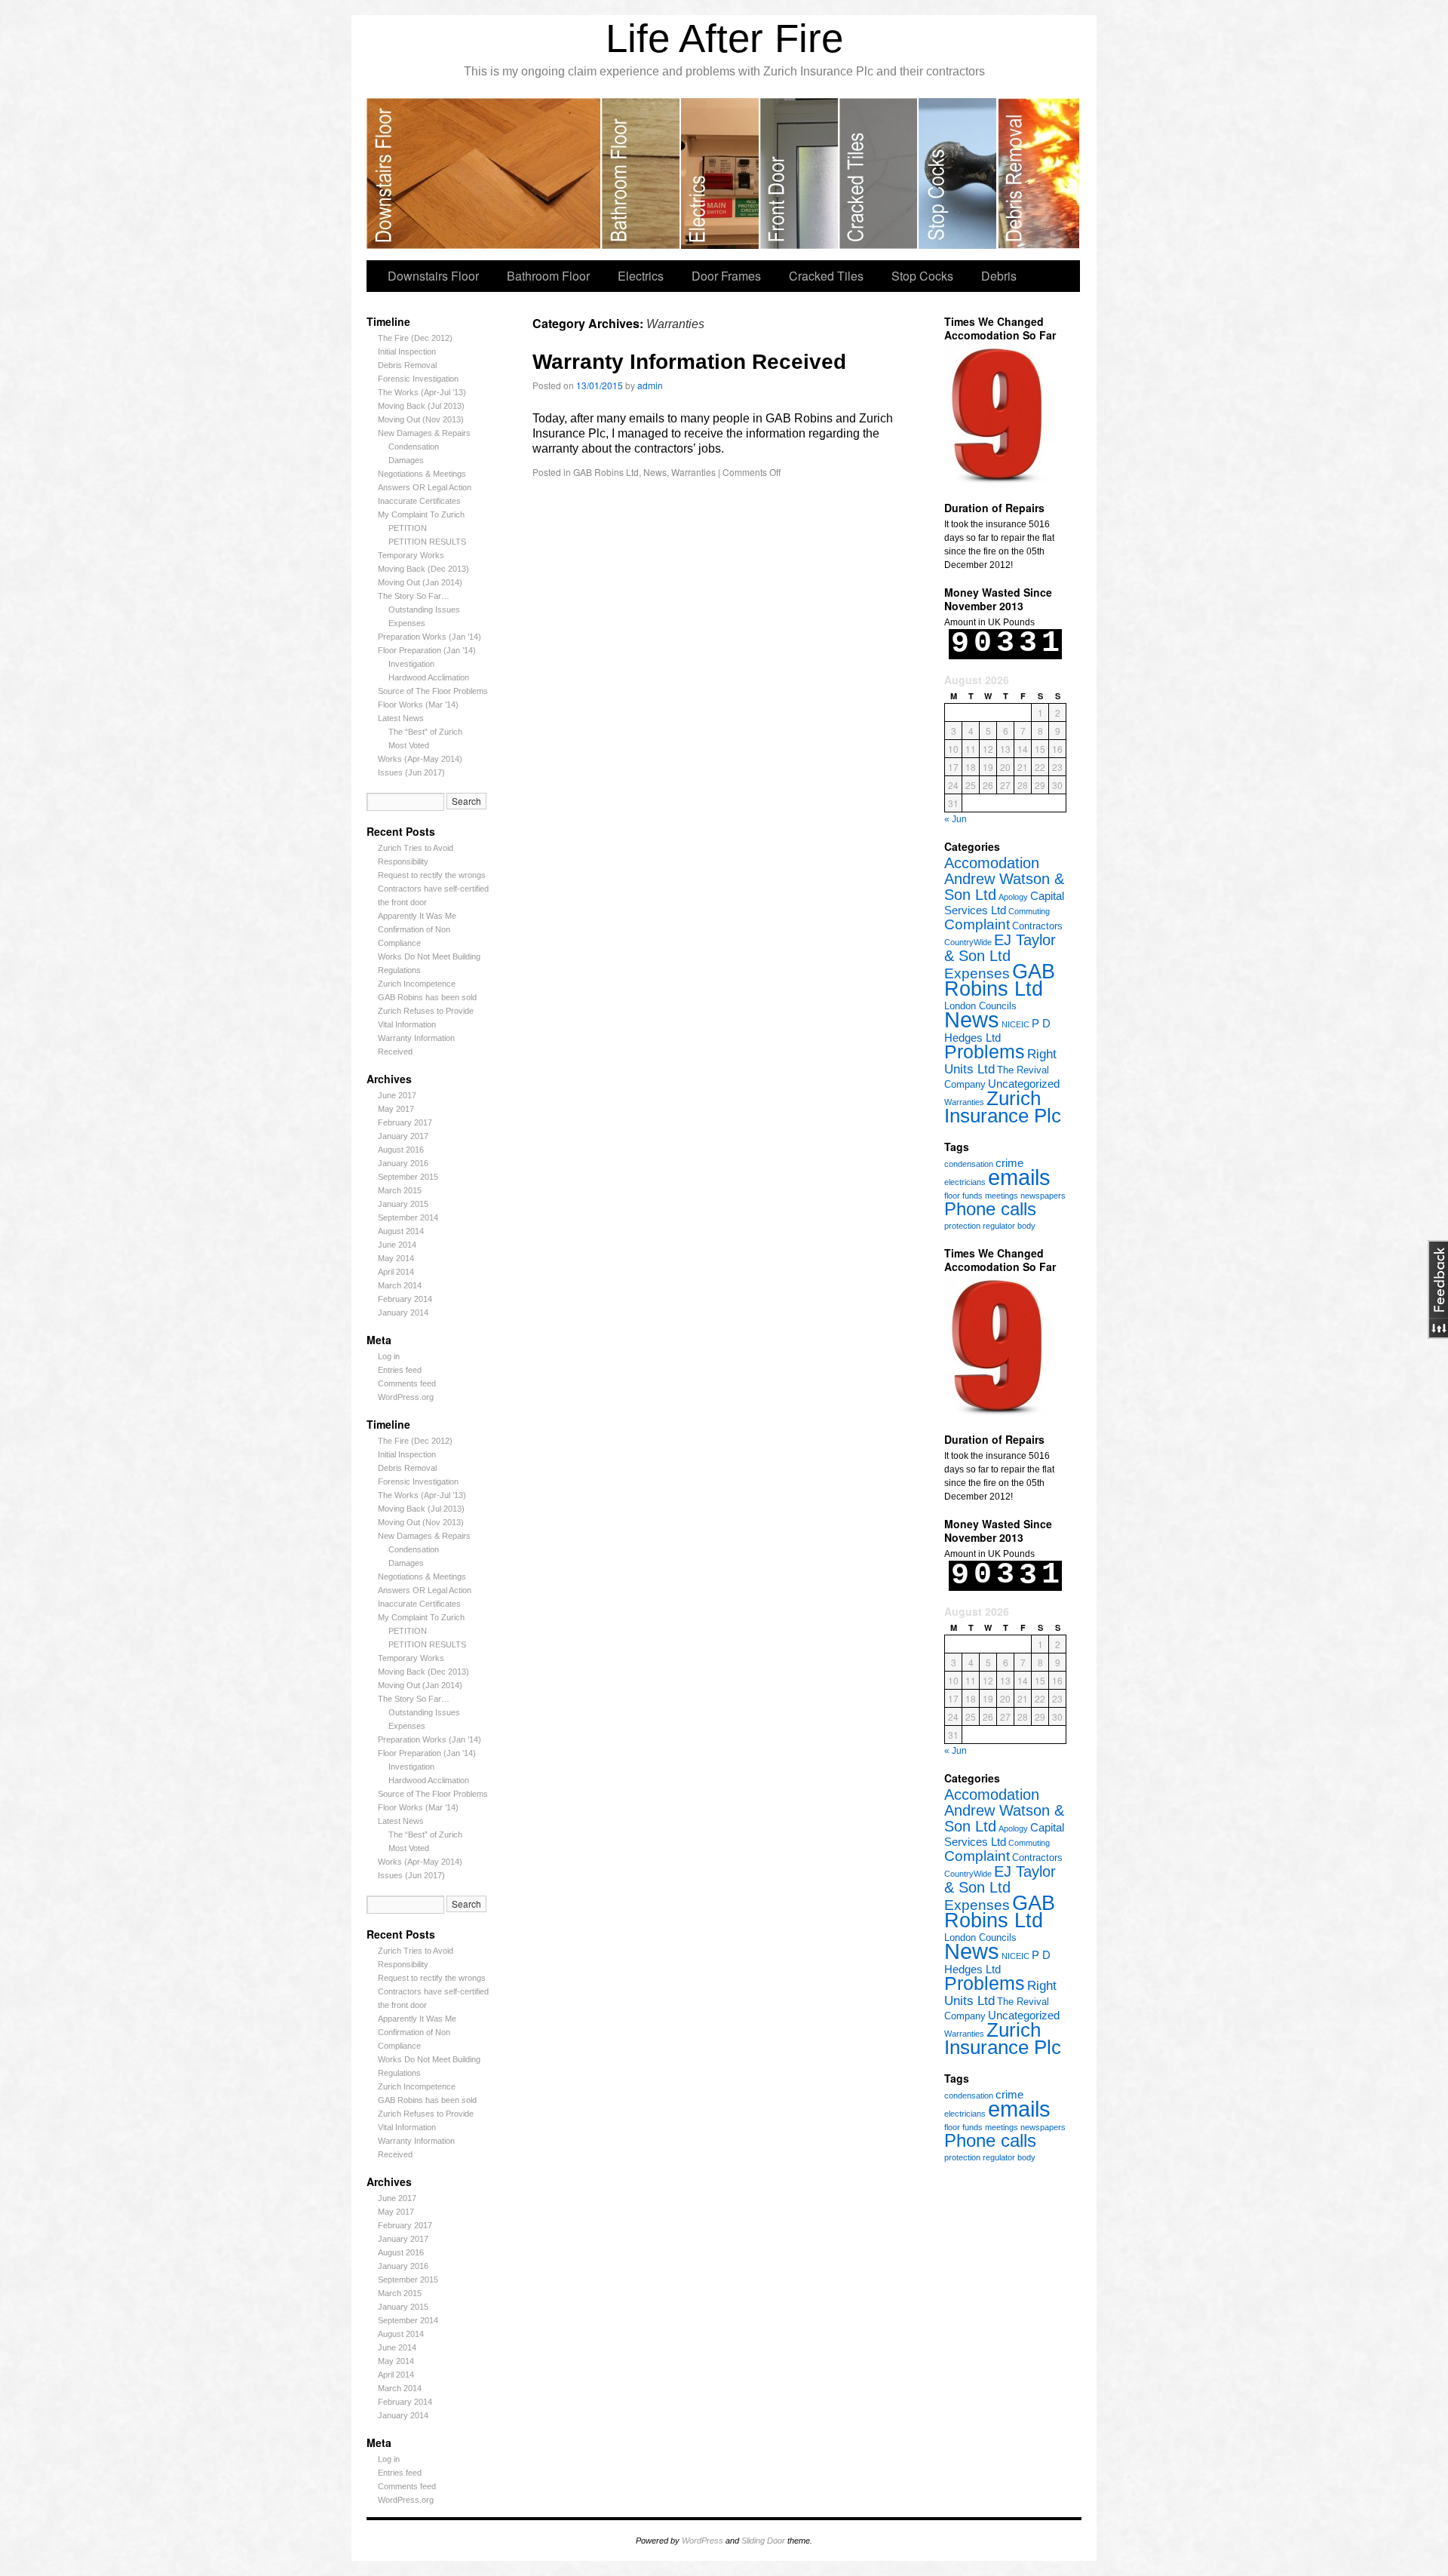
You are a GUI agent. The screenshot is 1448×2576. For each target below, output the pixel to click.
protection (962, 1226)
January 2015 (403, 1204)
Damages (406, 460)
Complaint (977, 924)
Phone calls (990, 1209)
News (972, 1019)
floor (952, 1196)
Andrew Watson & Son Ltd (1004, 887)
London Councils (980, 1006)
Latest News (401, 718)
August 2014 (401, 1231)
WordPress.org (406, 1397)
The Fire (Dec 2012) (415, 338)
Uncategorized (1024, 1084)
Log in (389, 1356)
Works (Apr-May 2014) (420, 759)
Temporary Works (411, 555)
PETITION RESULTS (427, 542)
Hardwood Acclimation (429, 677)
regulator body (1009, 1226)
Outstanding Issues (424, 609)
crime (1009, 1163)
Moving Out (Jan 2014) (420, 582)
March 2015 (400, 1190)
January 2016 (403, 1163)
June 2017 (397, 1095)
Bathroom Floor (641, 173)
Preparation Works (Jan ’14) (429, 637)
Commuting (1029, 911)
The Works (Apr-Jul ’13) (422, 392)
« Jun (956, 819)
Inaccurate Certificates (419, 501)
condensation (969, 1164)
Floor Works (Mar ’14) (418, 705)
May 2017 (396, 1109)
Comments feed (407, 1383)
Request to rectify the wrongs (432, 875)
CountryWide (968, 942)
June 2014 (397, 1245)
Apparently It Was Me (417, 916)
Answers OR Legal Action (425, 487)
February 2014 (405, 1299)
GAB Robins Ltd (1000, 980)
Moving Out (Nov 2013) (421, 419)
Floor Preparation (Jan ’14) (427, 650)
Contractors (1037, 926)
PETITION (408, 528)
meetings (1002, 1196)
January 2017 (403, 1136)
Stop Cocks (958, 173)
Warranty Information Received (689, 362)
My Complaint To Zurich (421, 514)
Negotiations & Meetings (422, 474)
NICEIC (1015, 1024)
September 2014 (408, 1217)
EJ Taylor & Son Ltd (1000, 948)
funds (972, 1196)
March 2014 (400, 1285)
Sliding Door (763, 2541)
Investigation (411, 664)
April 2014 (396, 1272)
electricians (965, 1182)
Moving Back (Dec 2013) (423, 569)
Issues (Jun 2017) (411, 772)
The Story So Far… (414, 596)
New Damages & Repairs (424, 433)
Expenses (407, 623)
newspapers (1043, 1196)
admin (650, 385)
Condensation (414, 447)
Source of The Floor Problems (433, 691)
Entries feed (400, 1370)
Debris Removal (407, 365)
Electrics (721, 173)
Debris (1038, 173)
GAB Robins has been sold (427, 997)
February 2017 (405, 1122)
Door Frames (800, 173)
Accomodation (992, 863)
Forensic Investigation (418, 379)
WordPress (703, 2541)
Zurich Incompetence (417, 984)
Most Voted (409, 745)
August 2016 (401, 1150)
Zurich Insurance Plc (1003, 1107)
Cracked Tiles (879, 173)
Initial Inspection (407, 352)
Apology (1013, 897)
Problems (985, 1052)
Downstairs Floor (484, 173)
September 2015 (408, 1177)
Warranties (964, 1102)
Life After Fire (724, 38)
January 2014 (403, 1313)
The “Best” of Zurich (425, 732)
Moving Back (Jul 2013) (421, 406)
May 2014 (396, 1258)
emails (1019, 1177)
